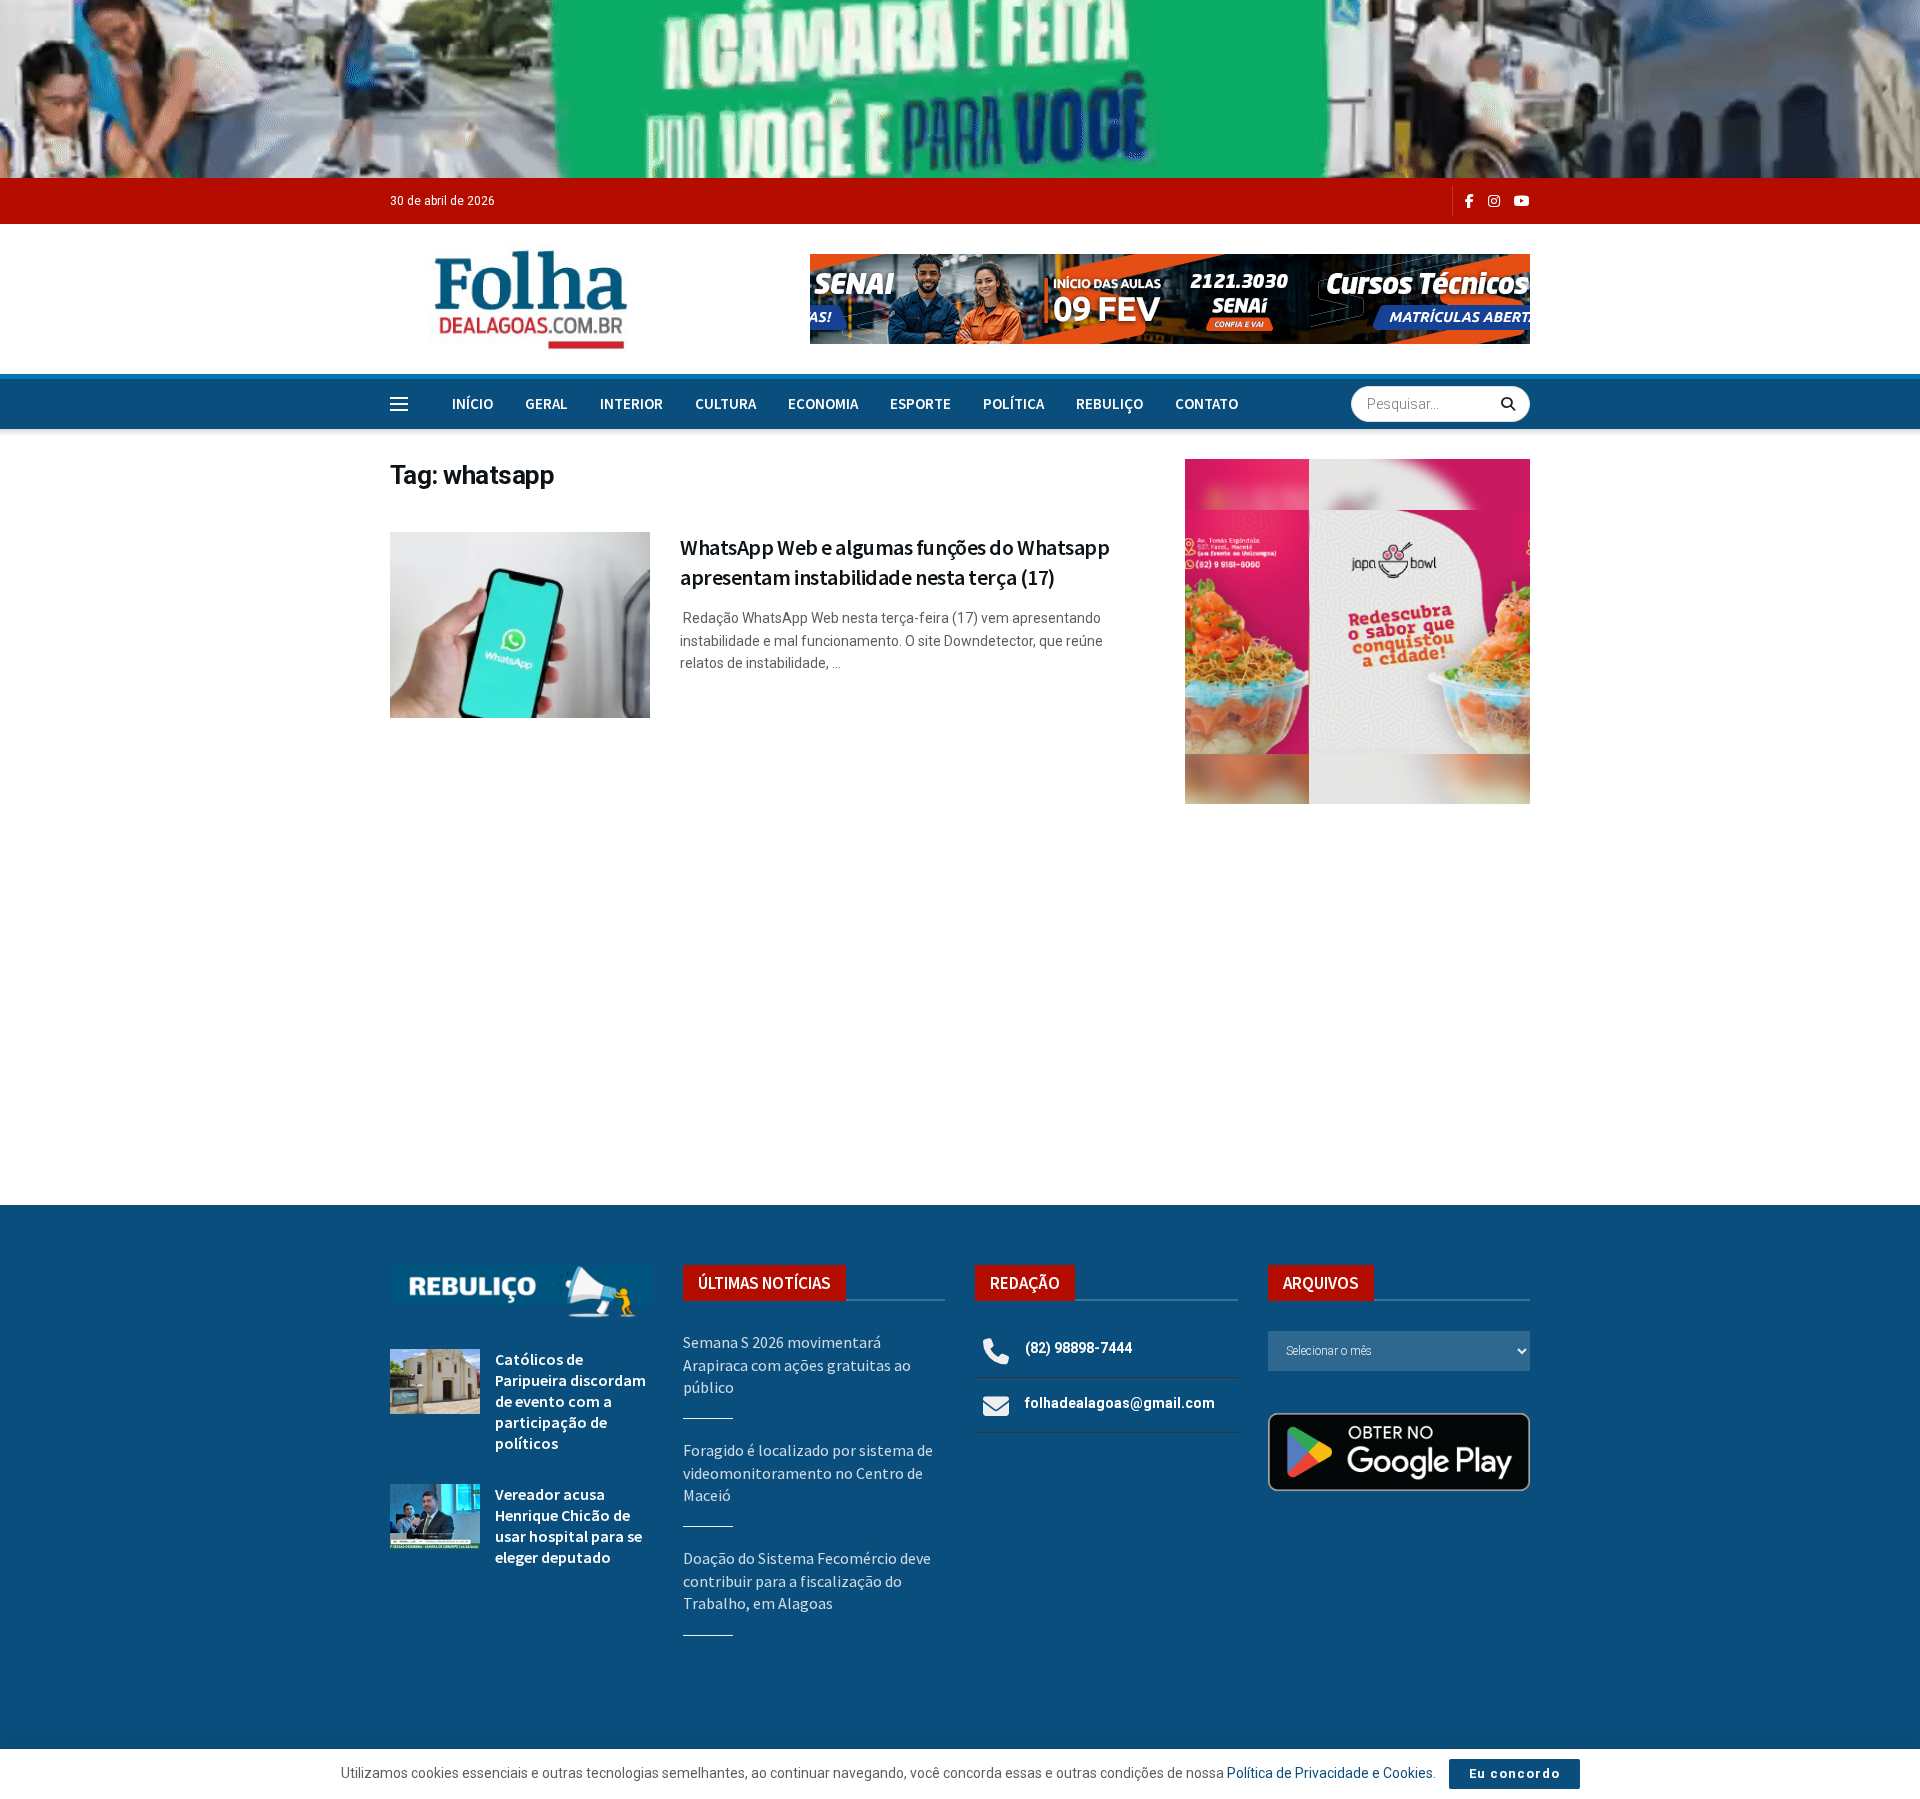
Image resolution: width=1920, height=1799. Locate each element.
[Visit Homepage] (510, 299)
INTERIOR (631, 403)
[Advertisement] (1357, 984)
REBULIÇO (1109, 403)
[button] (1170, 299)
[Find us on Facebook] (1469, 201)
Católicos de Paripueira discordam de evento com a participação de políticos (570, 1401)
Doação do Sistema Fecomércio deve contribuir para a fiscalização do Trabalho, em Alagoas (807, 1580)
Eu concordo (1514, 1773)
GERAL (546, 403)
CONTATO (1206, 403)
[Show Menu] (399, 404)
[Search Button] (1510, 404)
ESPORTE (920, 403)
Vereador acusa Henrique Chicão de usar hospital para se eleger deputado (568, 1525)
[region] (960, 89)
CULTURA (725, 403)
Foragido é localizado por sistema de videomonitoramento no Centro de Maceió (808, 1472)
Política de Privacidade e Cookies (1330, 1773)
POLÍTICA (1013, 403)
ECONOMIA (823, 403)
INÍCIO (472, 403)
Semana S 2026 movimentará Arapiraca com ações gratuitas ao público (797, 1364)
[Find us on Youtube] (1522, 201)
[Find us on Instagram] (1494, 201)
